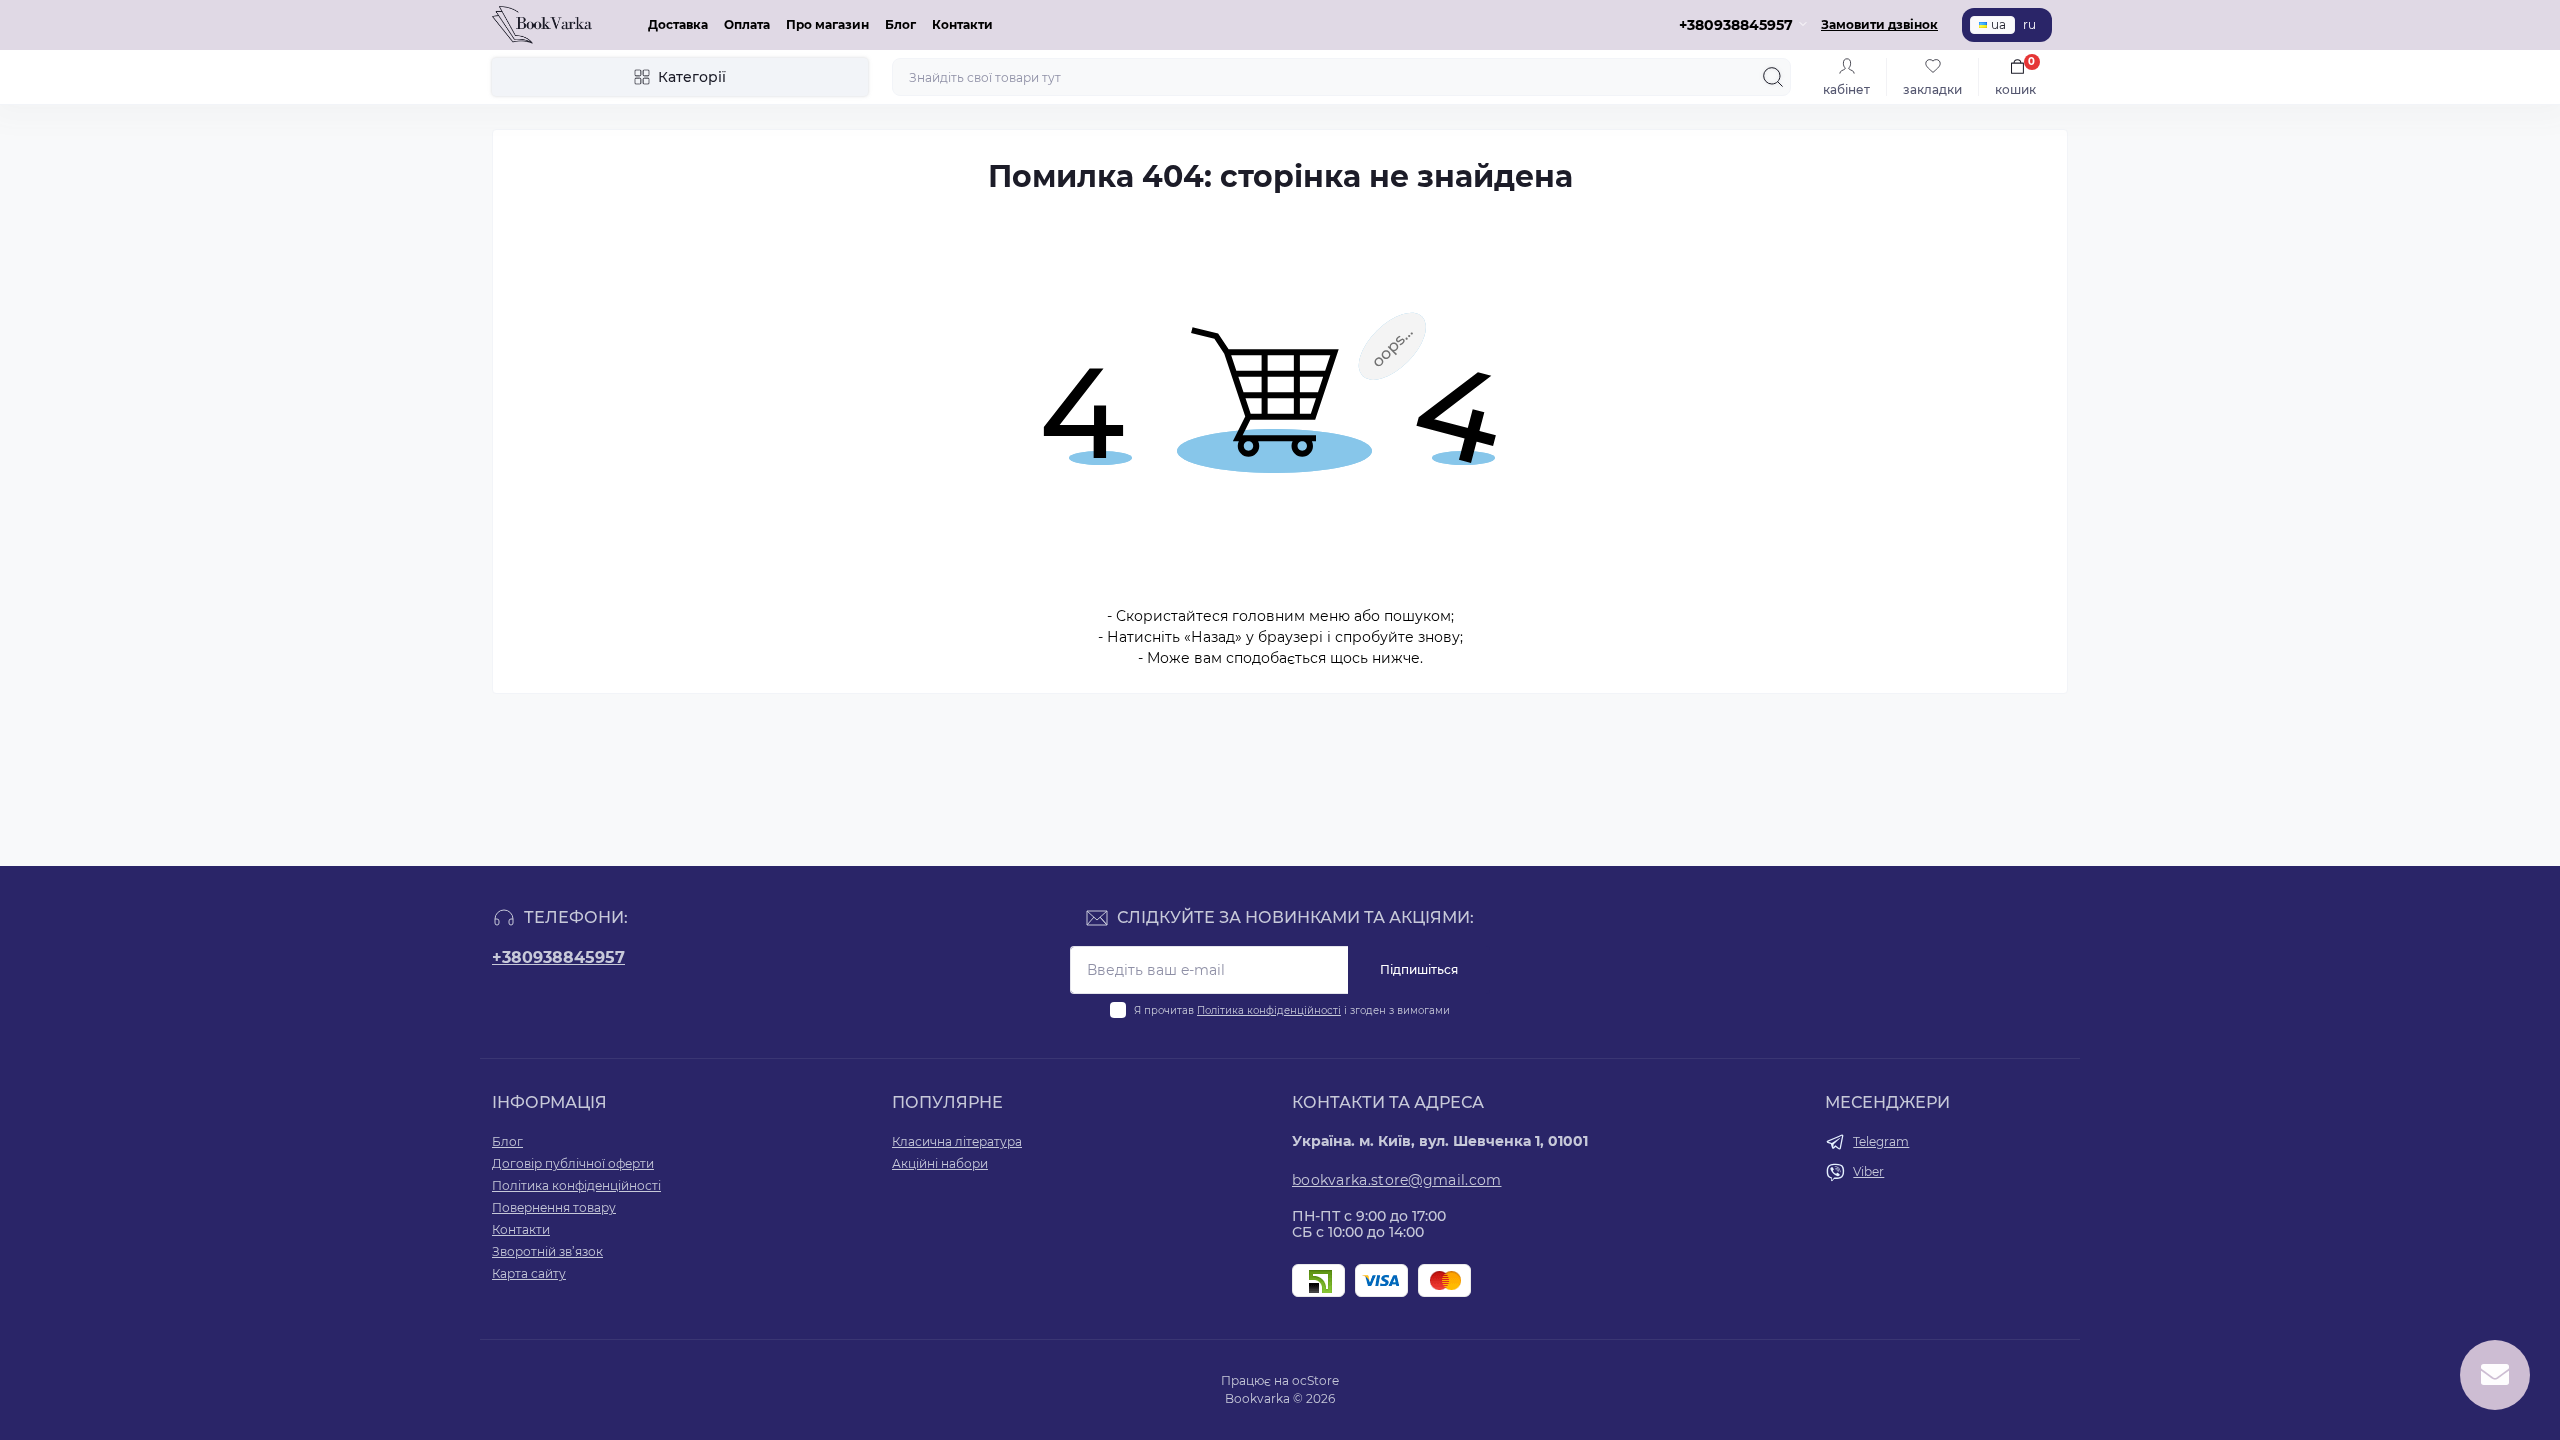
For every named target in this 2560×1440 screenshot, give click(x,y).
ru (2029, 24)
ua (1998, 24)
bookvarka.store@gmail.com (1397, 1180)
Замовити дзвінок (1879, 24)
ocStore (1315, 1380)
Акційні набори (940, 1163)
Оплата (747, 24)
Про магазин (827, 24)
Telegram (1881, 1141)
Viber (1868, 1171)
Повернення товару (554, 1207)
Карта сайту (529, 1273)
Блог (900, 24)
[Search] (1773, 77)
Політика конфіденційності (1269, 1010)
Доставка (678, 24)
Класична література (957, 1141)
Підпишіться (1419, 969)
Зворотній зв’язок (547, 1251)
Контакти (962, 24)
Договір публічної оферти (573, 1163)
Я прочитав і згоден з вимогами (1292, 1010)
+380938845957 (558, 957)
